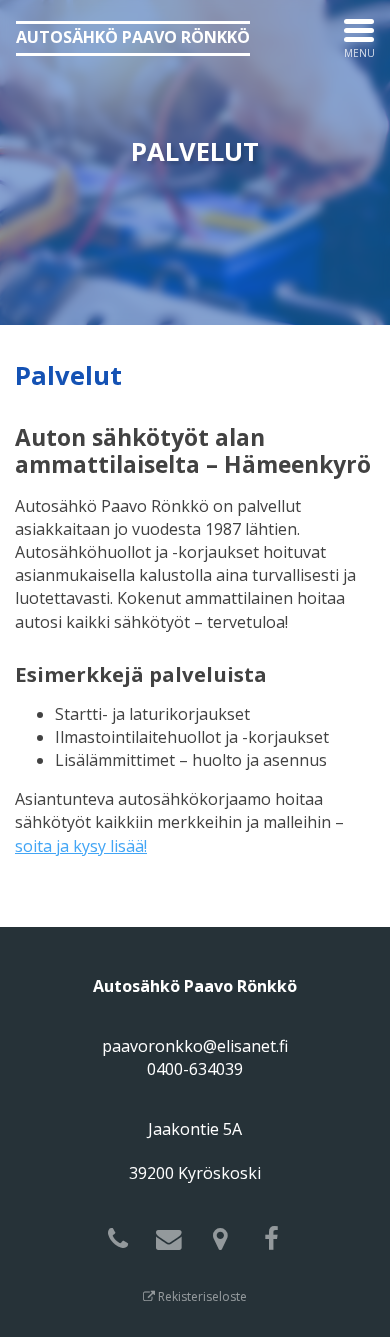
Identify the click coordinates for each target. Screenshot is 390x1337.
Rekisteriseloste (201, 1296)
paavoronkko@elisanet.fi (195, 1046)
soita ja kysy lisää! (81, 846)
